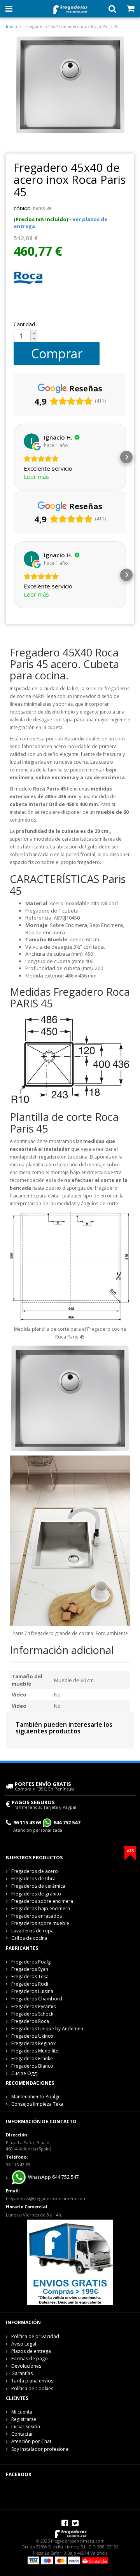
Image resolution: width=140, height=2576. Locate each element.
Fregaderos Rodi (30, 1984)
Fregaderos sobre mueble (40, 1923)
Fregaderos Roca (30, 2021)
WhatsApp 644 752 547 (53, 2177)
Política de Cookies (32, 2388)
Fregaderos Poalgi (31, 1962)
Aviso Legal (24, 2344)
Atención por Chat (31, 2441)
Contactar (22, 2434)
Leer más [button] (36, 476)
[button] (14, 457)
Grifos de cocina (29, 1938)
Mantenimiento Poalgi (35, 2097)
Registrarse (24, 2419)
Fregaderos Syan (30, 1969)
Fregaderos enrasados (37, 1916)
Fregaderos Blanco (32, 2066)
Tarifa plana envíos (32, 2381)
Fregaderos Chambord (37, 1999)
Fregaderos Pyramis (33, 2006)
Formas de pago (30, 2359)
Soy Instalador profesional (40, 2449)
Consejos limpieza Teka (37, 2104)
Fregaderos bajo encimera (41, 1908)
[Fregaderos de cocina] (70, 8)
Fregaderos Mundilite (35, 2051)
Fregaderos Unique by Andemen (47, 2029)
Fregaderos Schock (32, 2014)
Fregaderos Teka (30, 1977)
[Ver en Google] (31, 441)
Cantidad (24, 324)
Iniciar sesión (26, 2427)
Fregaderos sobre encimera (42, 1901)
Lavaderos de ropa (32, 1931)
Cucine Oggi (24, 2073)
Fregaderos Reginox (33, 2043)
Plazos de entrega (31, 2351)
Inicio (11, 26)
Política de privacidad (35, 2336)
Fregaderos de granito (36, 1894)
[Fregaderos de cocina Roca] (28, 278)
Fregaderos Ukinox (32, 2036)
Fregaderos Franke (32, 2059)
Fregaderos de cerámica (38, 1886)
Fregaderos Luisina (32, 1991)
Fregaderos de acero (35, 1871)
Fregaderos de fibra (33, 1879)
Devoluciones (26, 2366)
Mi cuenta (22, 2412)
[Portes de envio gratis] (70, 2262)
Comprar (57, 353)
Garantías (22, 2373)
